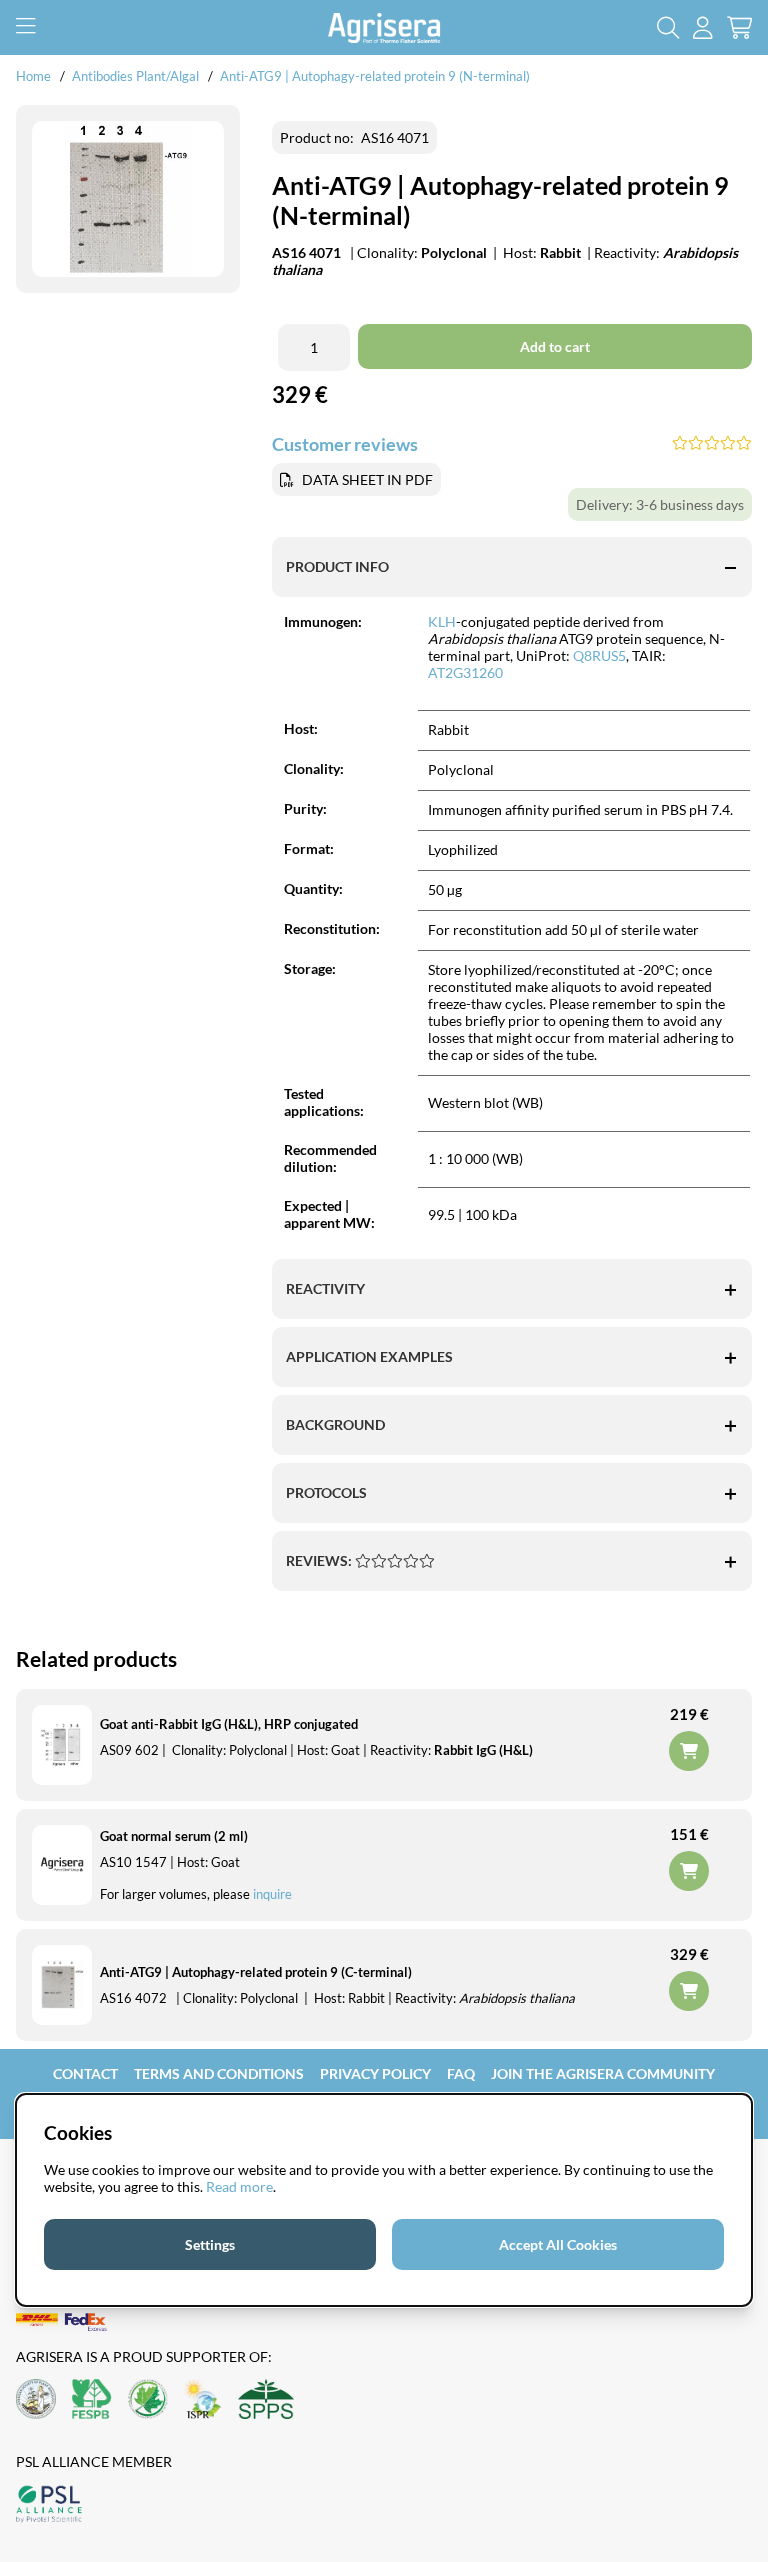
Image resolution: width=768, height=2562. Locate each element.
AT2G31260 (465, 672)
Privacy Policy (375, 2073)
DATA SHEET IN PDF (367, 479)
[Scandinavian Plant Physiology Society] (266, 2400)
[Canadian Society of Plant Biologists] (148, 2400)
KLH (442, 621)
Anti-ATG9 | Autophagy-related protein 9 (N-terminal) (375, 76)
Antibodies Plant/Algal (137, 76)
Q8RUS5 (599, 655)
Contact (85, 2073)
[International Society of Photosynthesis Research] (203, 2400)
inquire (272, 1894)
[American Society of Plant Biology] (36, 2400)
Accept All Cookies (558, 2244)
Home (33, 76)
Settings (210, 2244)
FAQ (461, 2073)
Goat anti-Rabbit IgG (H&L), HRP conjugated (229, 1724)
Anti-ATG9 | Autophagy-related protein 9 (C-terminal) (256, 1972)
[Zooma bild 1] (128, 199)
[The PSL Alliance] (49, 2505)
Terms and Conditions (219, 2073)
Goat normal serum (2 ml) (174, 1836)
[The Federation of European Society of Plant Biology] (92, 2400)
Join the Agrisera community (603, 2073)
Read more (239, 2186)
